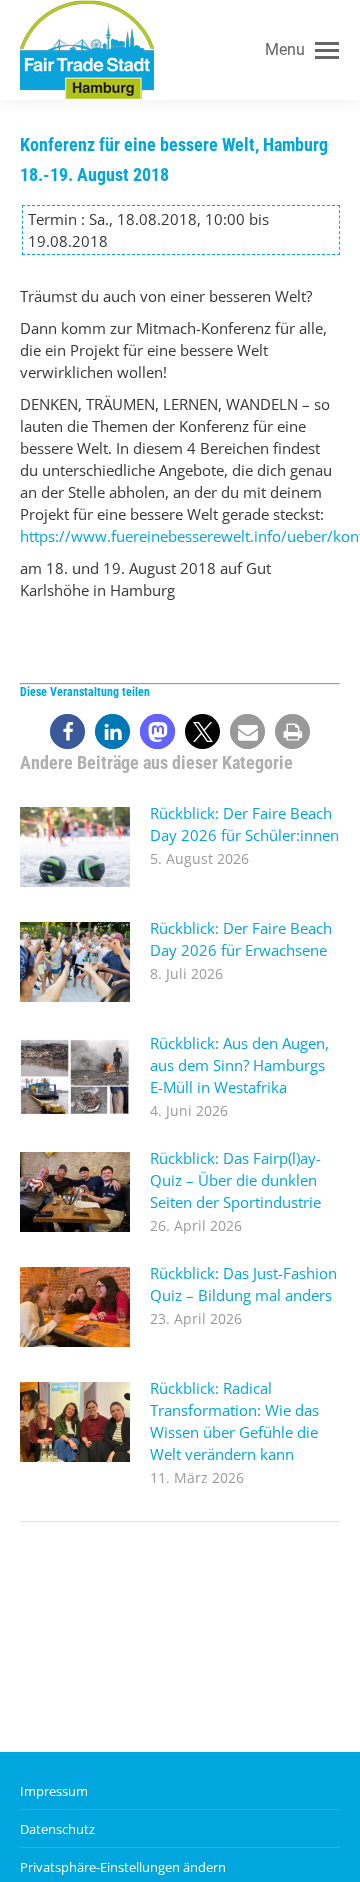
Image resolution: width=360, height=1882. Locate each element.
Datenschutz (57, 1829)
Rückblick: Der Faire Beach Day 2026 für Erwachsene (241, 939)
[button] (67, 731)
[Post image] (75, 847)
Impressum (54, 1791)
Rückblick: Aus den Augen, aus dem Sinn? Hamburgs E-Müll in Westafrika (239, 1065)
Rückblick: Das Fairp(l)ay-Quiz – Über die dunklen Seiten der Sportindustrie (235, 1180)
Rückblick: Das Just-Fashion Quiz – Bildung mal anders (243, 1284)
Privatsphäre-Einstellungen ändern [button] (123, 1867)
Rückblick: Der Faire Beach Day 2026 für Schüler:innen (244, 824)
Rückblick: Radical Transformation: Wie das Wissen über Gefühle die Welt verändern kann (234, 1421)
